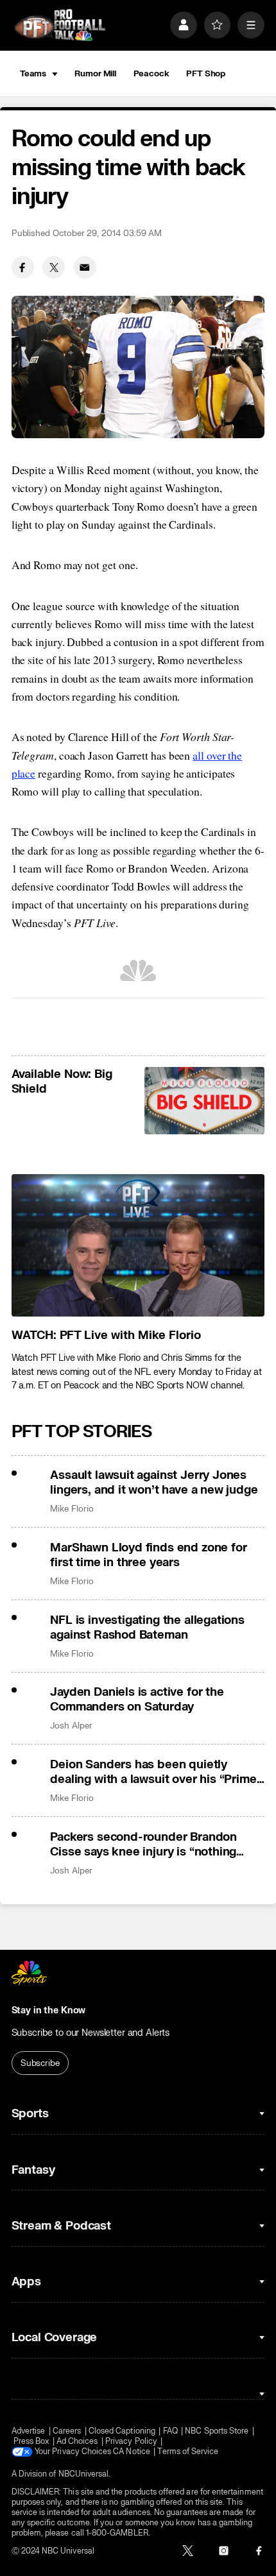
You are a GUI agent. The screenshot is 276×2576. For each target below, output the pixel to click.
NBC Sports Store (217, 2431)
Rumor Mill (95, 73)
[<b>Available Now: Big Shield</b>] (204, 1101)
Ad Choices (77, 2441)
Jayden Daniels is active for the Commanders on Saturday (137, 1700)
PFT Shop (206, 73)
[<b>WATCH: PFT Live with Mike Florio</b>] (138, 1245)
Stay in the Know (49, 2010)
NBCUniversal (84, 2474)
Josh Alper (71, 1726)
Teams (33, 73)
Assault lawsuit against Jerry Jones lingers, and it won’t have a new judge (154, 1483)
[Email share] (85, 267)
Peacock (151, 73)
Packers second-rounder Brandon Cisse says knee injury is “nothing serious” (143, 1845)
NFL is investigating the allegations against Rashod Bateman (147, 1628)
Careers (67, 2431)
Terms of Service (188, 2452)
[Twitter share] (54, 267)
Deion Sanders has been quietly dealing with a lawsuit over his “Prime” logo (156, 1772)
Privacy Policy (131, 2441)
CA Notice (132, 2452)
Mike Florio (72, 1509)
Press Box (31, 2441)
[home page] (60, 25)
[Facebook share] (23, 267)
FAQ (170, 2431)
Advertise (29, 2431)
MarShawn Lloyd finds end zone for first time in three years (148, 1555)
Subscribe (40, 2063)
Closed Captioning (122, 2431)
